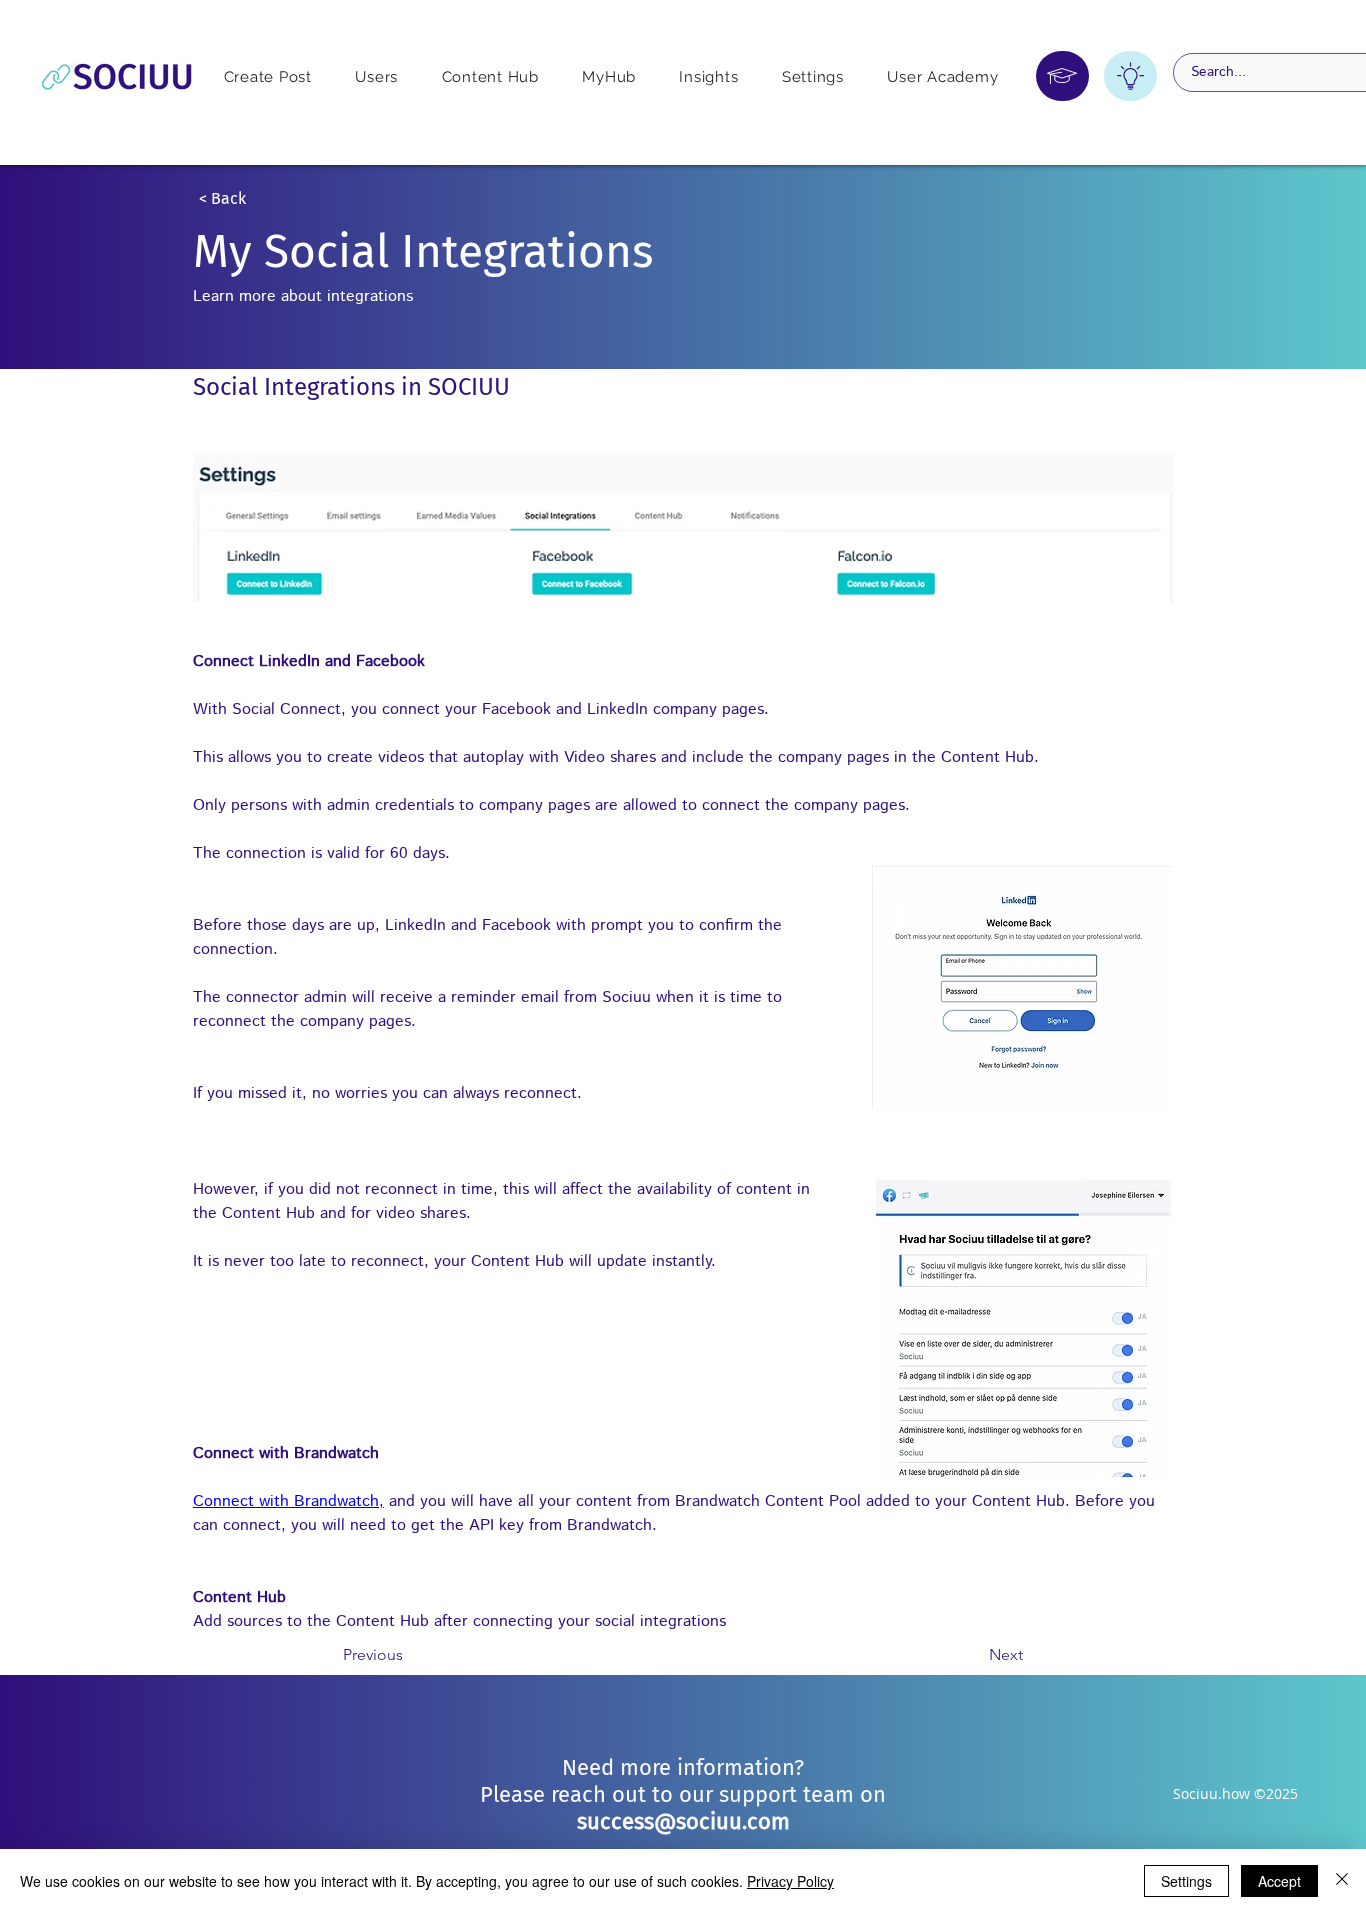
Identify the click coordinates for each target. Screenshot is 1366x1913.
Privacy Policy (790, 1881)
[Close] (1342, 1881)
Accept (1279, 1881)
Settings (1186, 1881)
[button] (265, 199)
